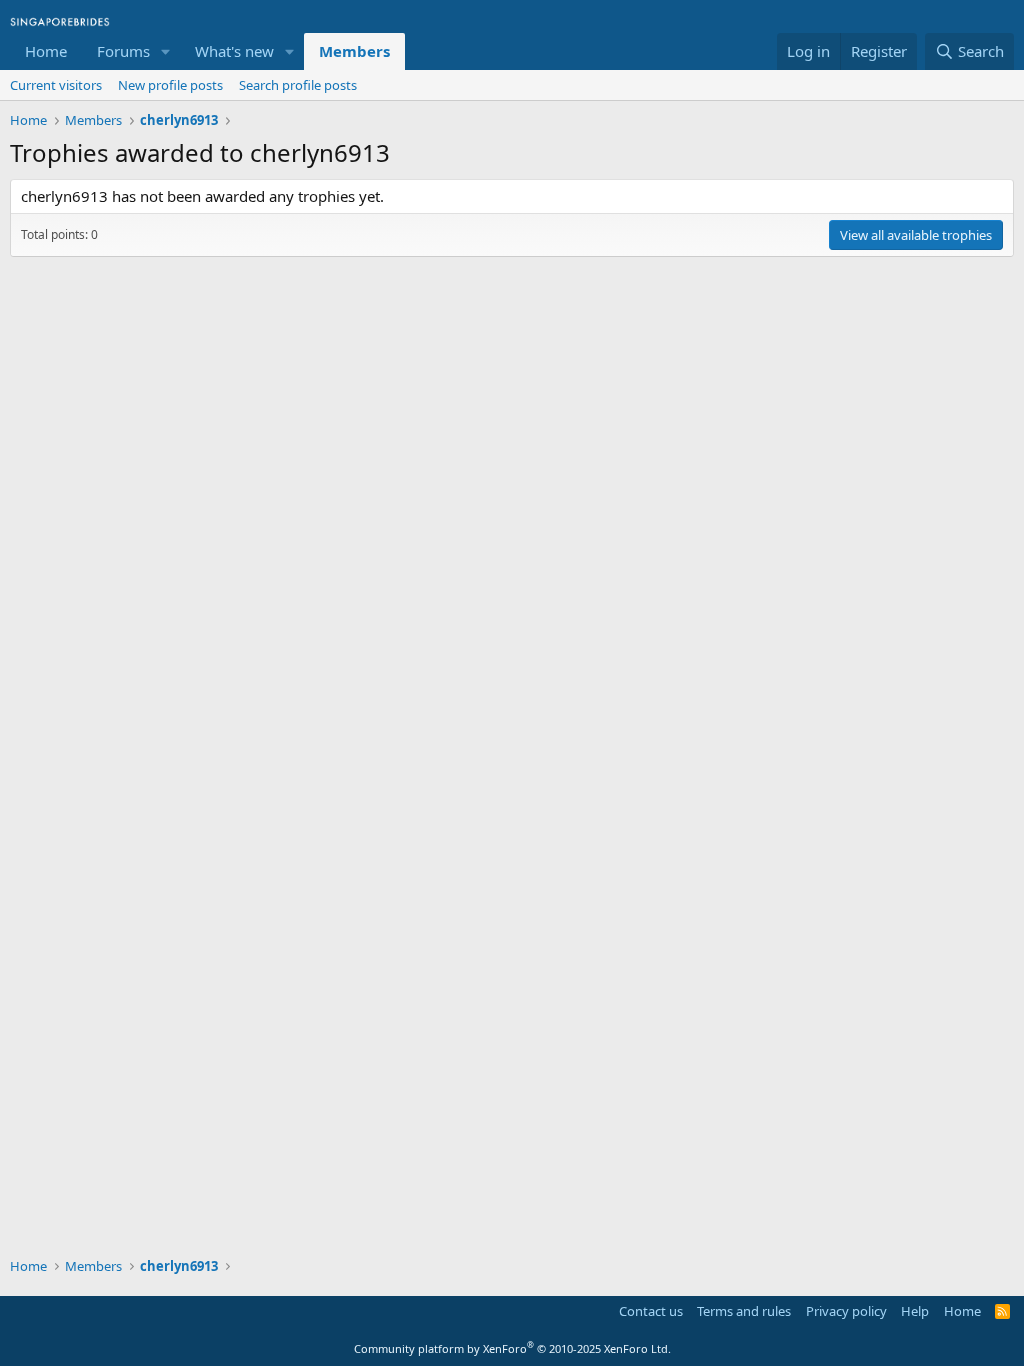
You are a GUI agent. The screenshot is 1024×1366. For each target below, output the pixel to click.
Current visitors (56, 85)
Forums (123, 51)
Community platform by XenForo (512, 1348)
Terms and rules (744, 1311)
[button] (166, 51)
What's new (234, 51)
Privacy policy (846, 1311)
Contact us (651, 1311)
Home (46, 51)
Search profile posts (298, 85)
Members (354, 51)
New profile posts (170, 85)
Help (915, 1311)
